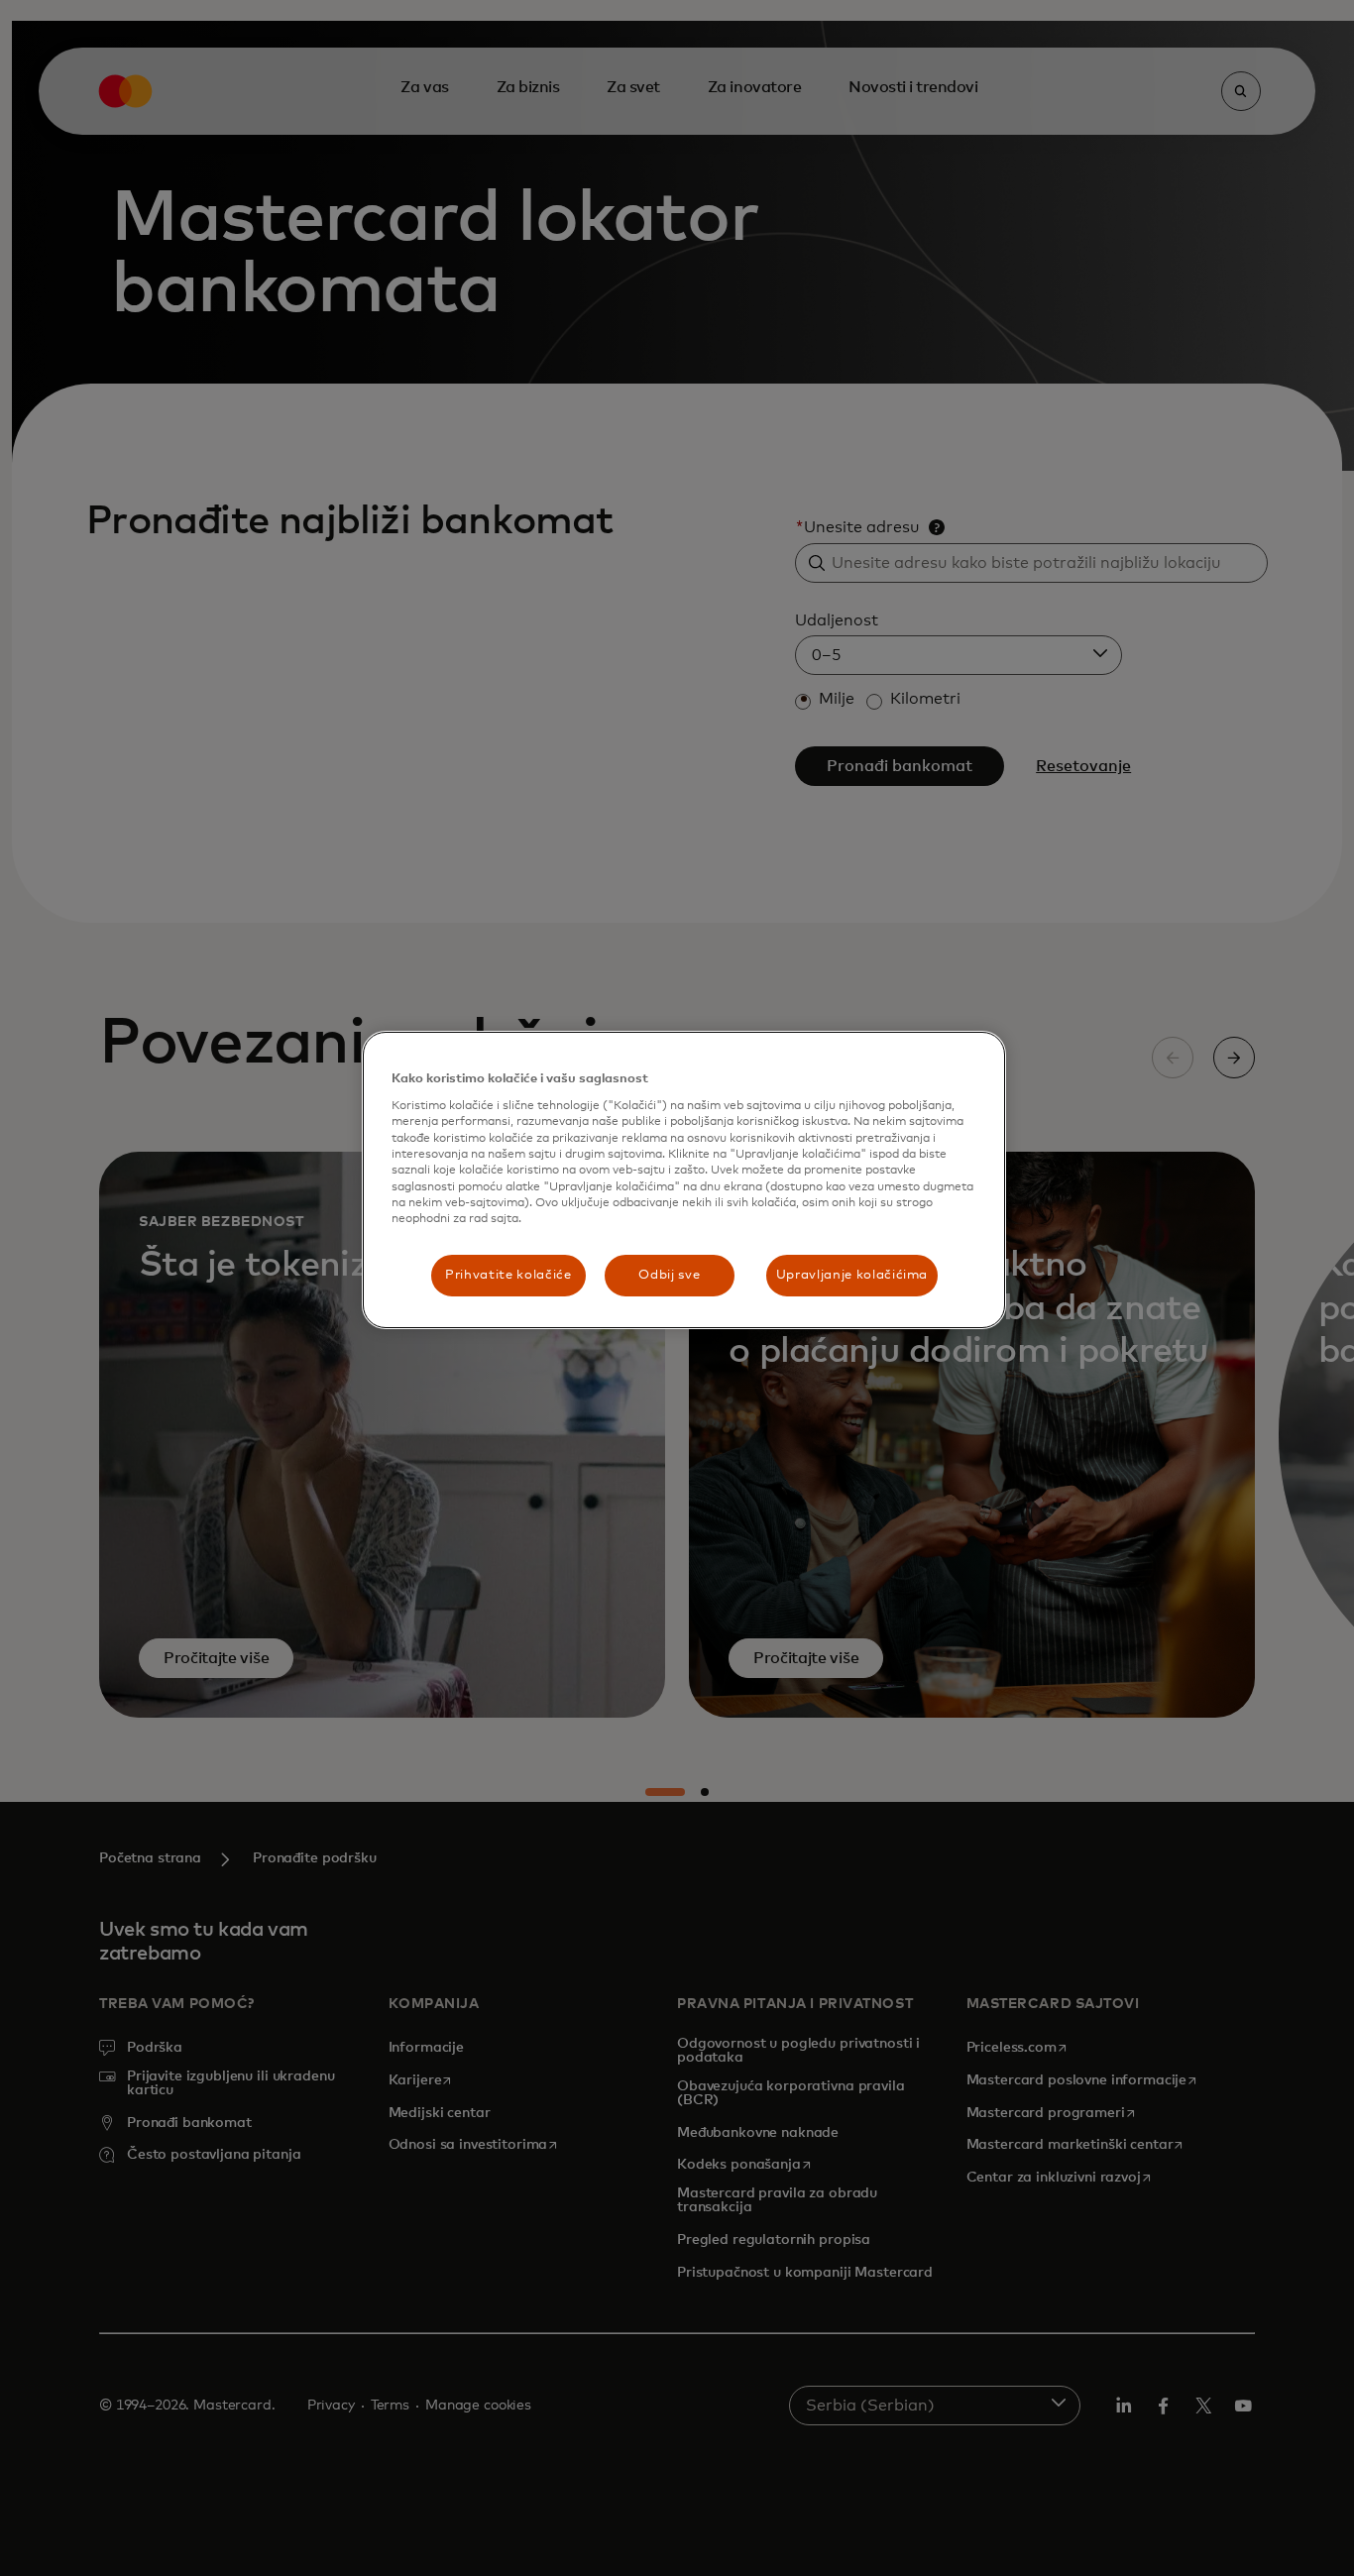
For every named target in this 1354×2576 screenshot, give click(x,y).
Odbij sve (669, 1275)
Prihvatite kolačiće (508, 1275)
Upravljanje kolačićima (852, 1275)
